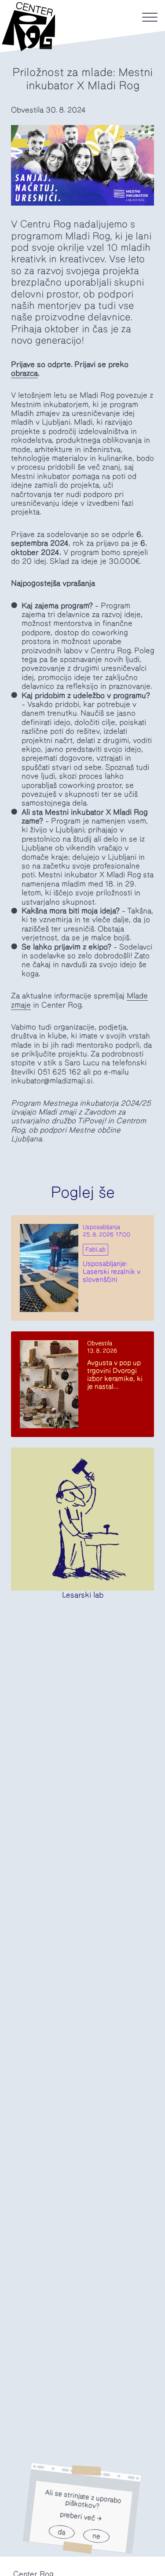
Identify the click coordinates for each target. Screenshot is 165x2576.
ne (96, 2536)
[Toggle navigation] (150, 17)
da (61, 2532)
